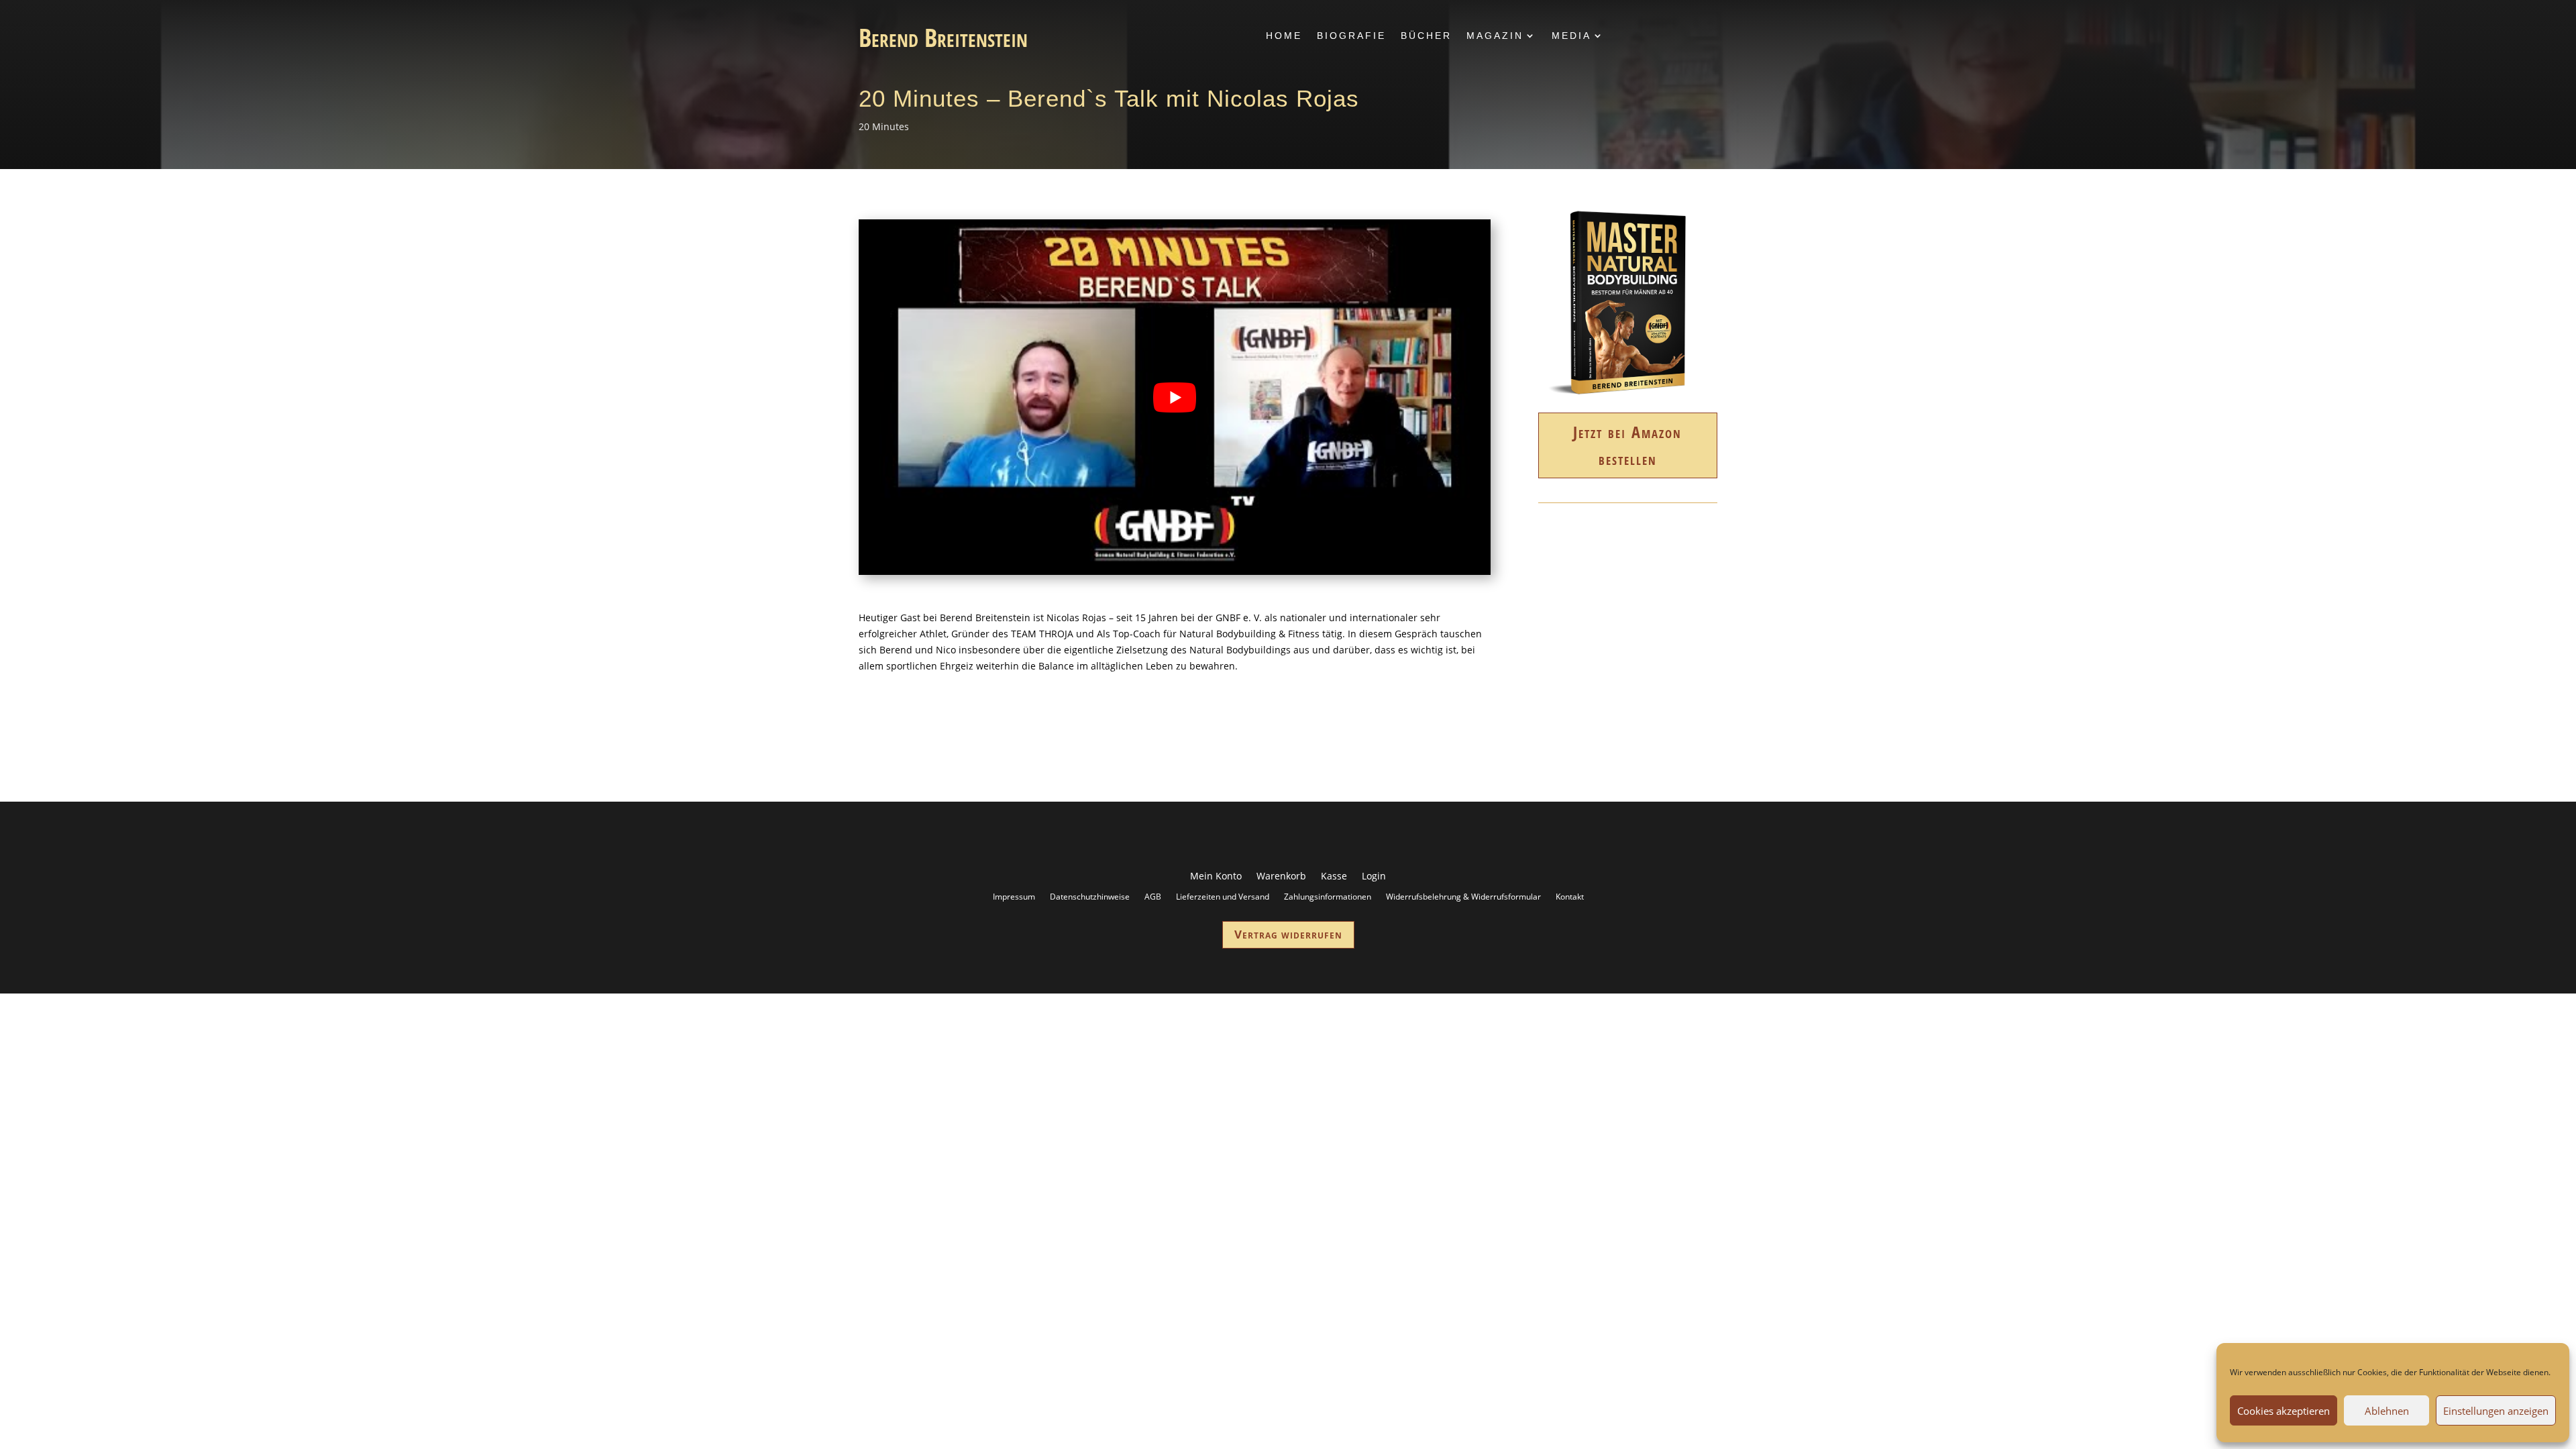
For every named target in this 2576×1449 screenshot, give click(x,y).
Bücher (1426, 36)
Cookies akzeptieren (2284, 1411)
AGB (1153, 896)
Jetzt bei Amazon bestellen (1627, 445)
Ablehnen (2387, 1411)
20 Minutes (884, 126)
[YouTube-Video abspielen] (1175, 397)
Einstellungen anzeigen (2496, 1411)
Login (1374, 877)
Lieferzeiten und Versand (1223, 896)
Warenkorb (1281, 877)
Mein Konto (1216, 877)
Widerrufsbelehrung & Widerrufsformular (1463, 896)
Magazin (1495, 36)
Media (1571, 36)
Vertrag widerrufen (1288, 934)
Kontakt (1570, 896)
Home (1284, 36)
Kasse (1334, 877)
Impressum (1014, 896)
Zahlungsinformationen (1328, 896)
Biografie (1351, 36)
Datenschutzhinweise (1090, 896)
